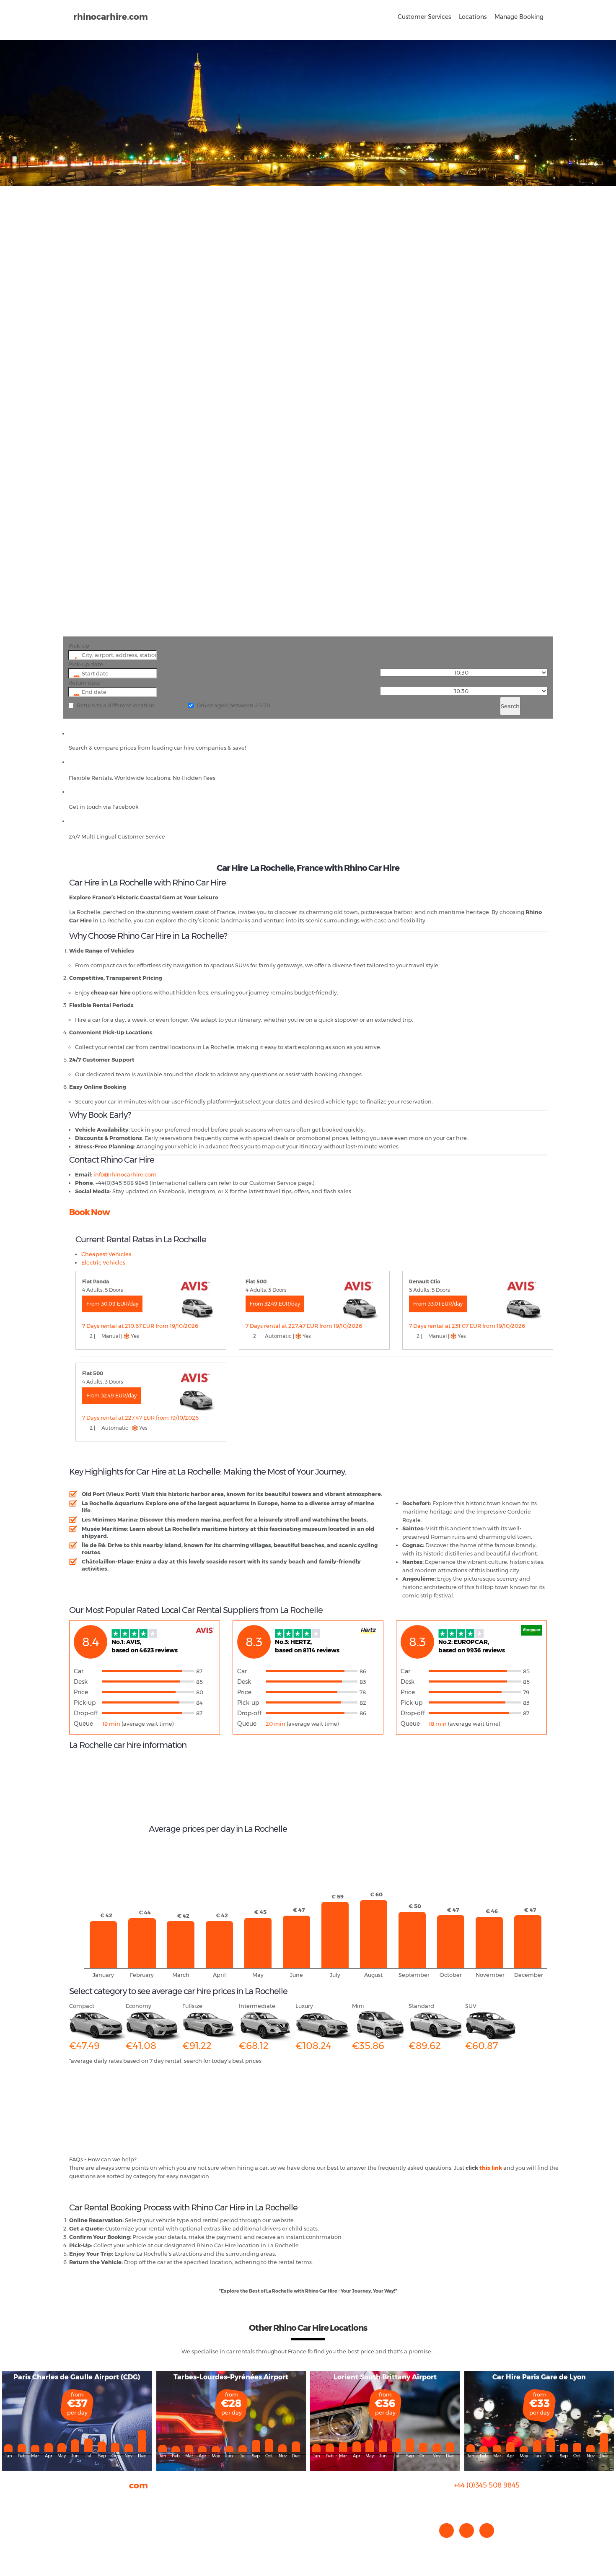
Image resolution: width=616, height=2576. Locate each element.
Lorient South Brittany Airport (385, 2377)
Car (79, 1671)
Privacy (79, 2525)
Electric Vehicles (103, 1262)
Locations (473, 17)
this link (491, 2168)
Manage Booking (519, 17)
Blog (75, 2517)
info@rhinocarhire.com (492, 2502)
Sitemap (81, 2534)
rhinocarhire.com (111, 17)
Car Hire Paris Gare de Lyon (539, 2377)
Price (81, 1692)
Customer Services (424, 17)
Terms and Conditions (99, 2542)
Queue (83, 1724)
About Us (81, 2500)
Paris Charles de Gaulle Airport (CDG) (77, 2377)
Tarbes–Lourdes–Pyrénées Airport (231, 2377)
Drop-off (86, 1713)
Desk (81, 1682)
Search (510, 706)
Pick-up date (86, 664)
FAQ (75, 2508)
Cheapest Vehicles (106, 1254)
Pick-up (79, 646)
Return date (84, 683)
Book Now (89, 1212)
